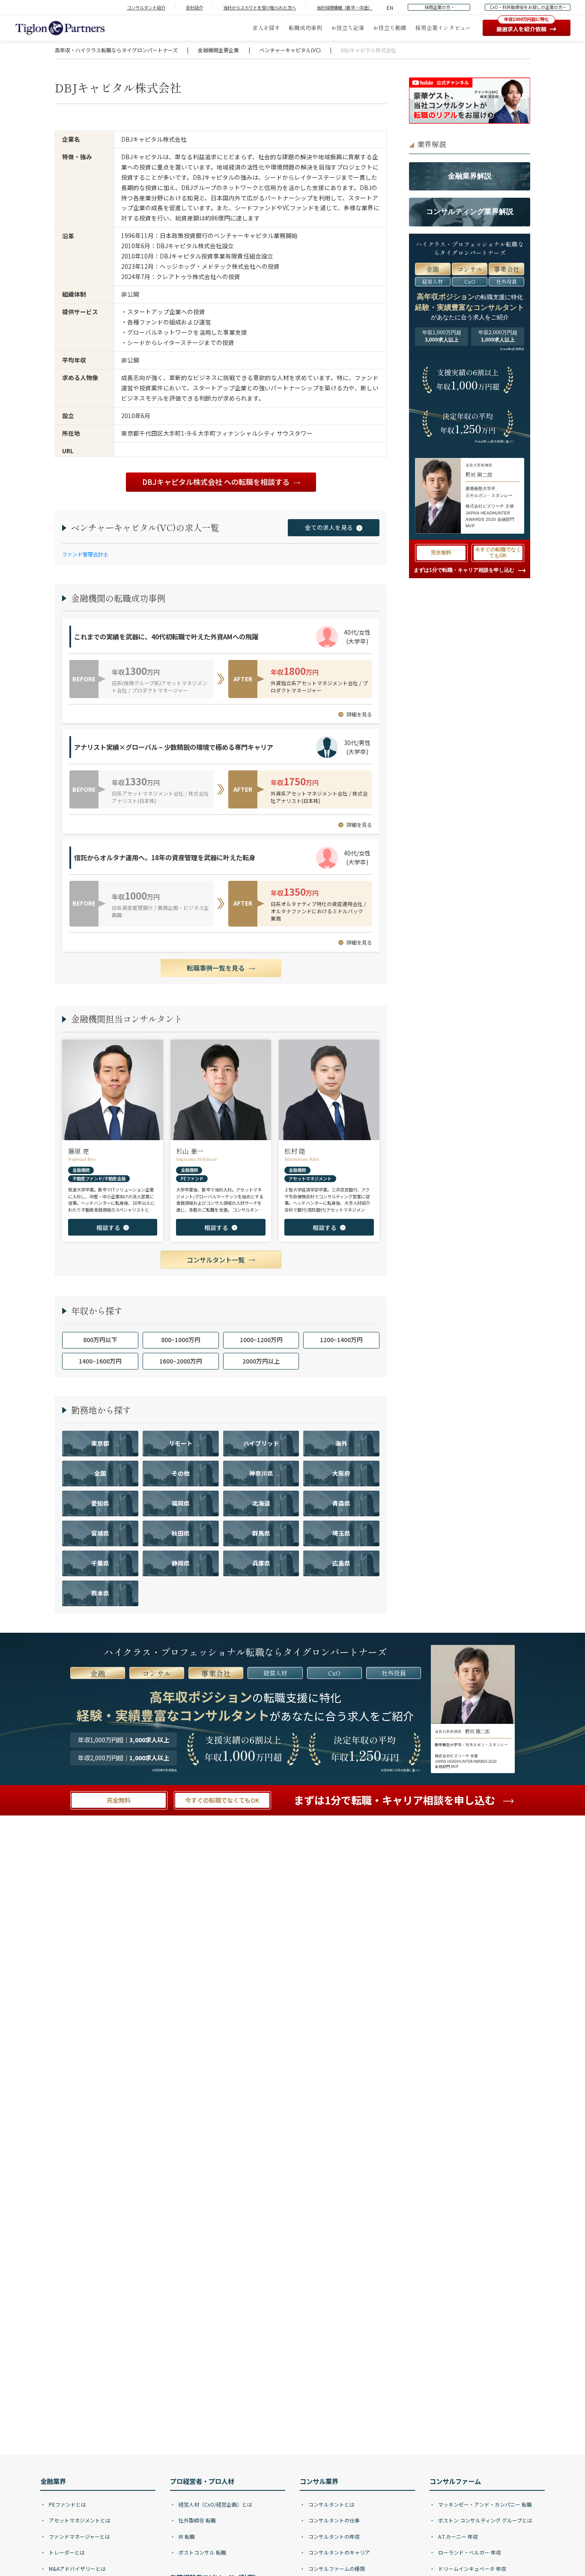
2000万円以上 (261, 1361)
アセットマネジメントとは (79, 2520)
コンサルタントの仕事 (333, 2520)
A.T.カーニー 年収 (457, 2536)
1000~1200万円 (261, 1340)
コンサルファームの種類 (336, 2569)
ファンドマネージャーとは (79, 2536)
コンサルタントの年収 (333, 2536)
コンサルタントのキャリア (339, 2552)
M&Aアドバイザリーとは (77, 2569)
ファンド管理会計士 (85, 554)
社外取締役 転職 (197, 2520)
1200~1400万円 (341, 1340)
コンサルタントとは (331, 2504)
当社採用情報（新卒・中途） (344, 7)
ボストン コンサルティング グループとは (485, 2520)
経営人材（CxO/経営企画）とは (215, 2504)
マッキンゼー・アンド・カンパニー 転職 (484, 2504)
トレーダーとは (66, 2552)
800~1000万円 (181, 1340)
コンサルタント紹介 (146, 7)
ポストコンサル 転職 (202, 2552)
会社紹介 (194, 7)
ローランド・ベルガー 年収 (469, 2552)
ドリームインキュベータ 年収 (472, 2569)
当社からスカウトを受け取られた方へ (260, 7)
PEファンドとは (67, 2504)
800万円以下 (100, 1340)
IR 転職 (186, 2536)
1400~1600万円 (100, 1361)
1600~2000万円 (181, 1361)
